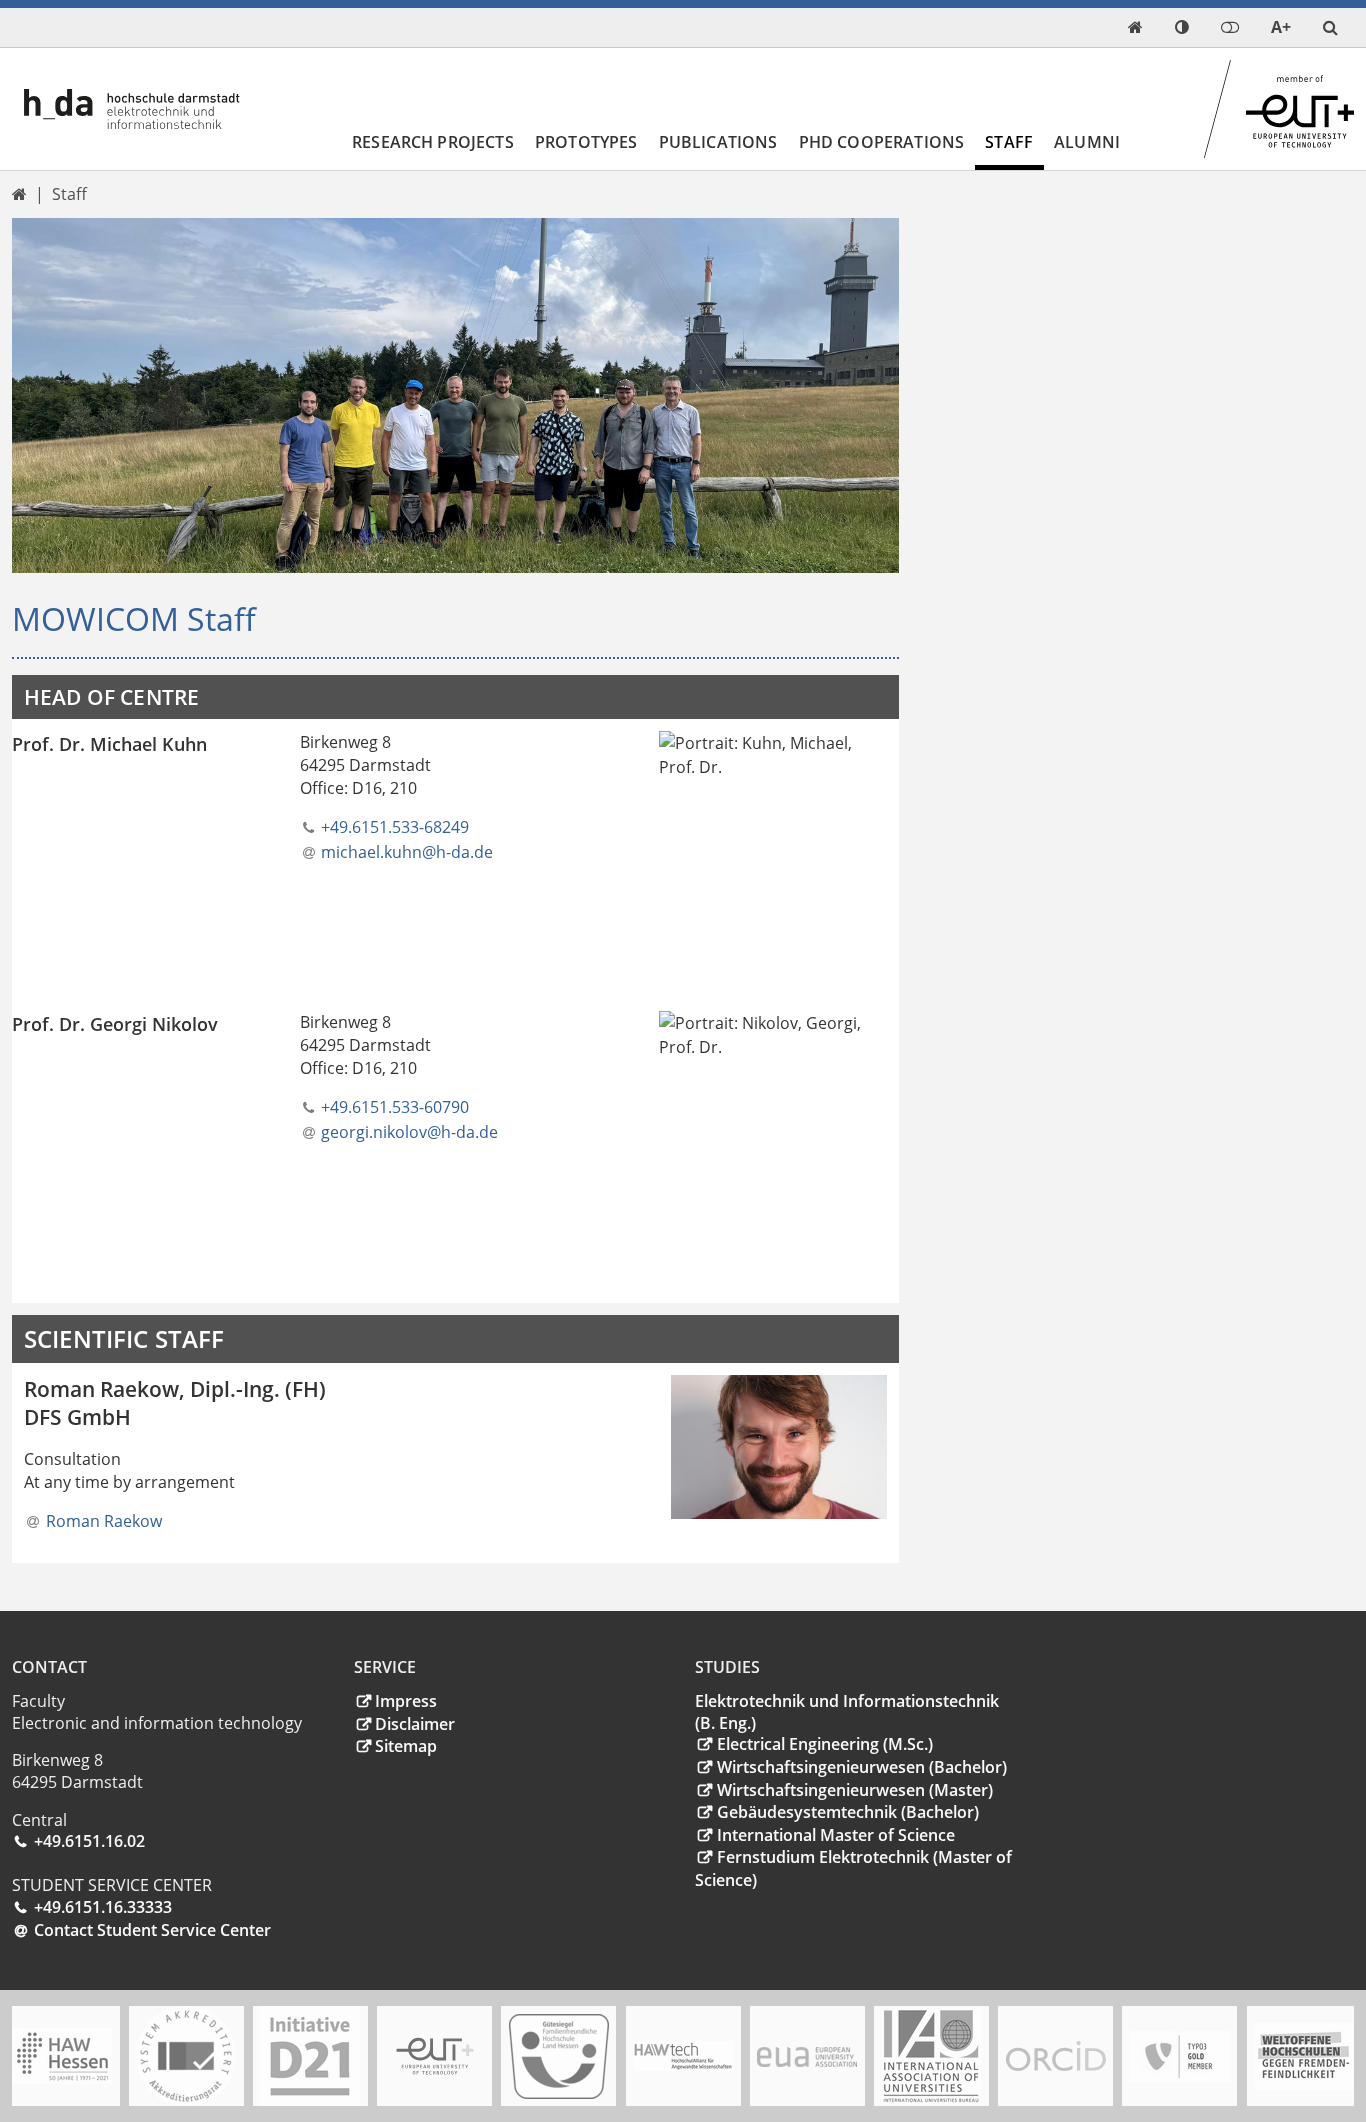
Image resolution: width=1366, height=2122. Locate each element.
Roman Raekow (104, 1521)
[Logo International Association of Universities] (931, 2056)
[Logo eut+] (435, 2056)
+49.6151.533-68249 (395, 827)
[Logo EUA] (807, 2056)
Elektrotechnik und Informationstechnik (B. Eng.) (847, 1712)
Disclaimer (415, 1724)
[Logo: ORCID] (1056, 2056)
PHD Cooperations (882, 142)
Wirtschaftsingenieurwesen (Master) (855, 1790)
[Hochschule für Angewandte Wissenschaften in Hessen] (62, 2056)
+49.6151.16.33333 (103, 1907)
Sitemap (406, 1746)
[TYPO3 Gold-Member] (1180, 2056)
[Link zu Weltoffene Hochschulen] (1304, 2056)
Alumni (1087, 142)
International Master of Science (836, 1835)
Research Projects (433, 142)
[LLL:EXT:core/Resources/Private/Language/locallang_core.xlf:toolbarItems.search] (1330, 27)
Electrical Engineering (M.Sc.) (825, 1744)
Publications (718, 142)
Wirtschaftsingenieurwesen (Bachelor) (862, 1767)
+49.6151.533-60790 (395, 1107)
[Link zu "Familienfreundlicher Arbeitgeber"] (559, 2056)
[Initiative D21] (310, 2056)
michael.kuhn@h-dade (407, 852)
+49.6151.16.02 (89, 1841)
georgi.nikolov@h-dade (409, 1132)
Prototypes (586, 142)
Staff (1009, 142)
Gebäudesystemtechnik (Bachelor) (848, 1812)
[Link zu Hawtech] (683, 2056)
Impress (406, 1701)
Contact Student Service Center (152, 1930)
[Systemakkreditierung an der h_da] (186, 2056)
